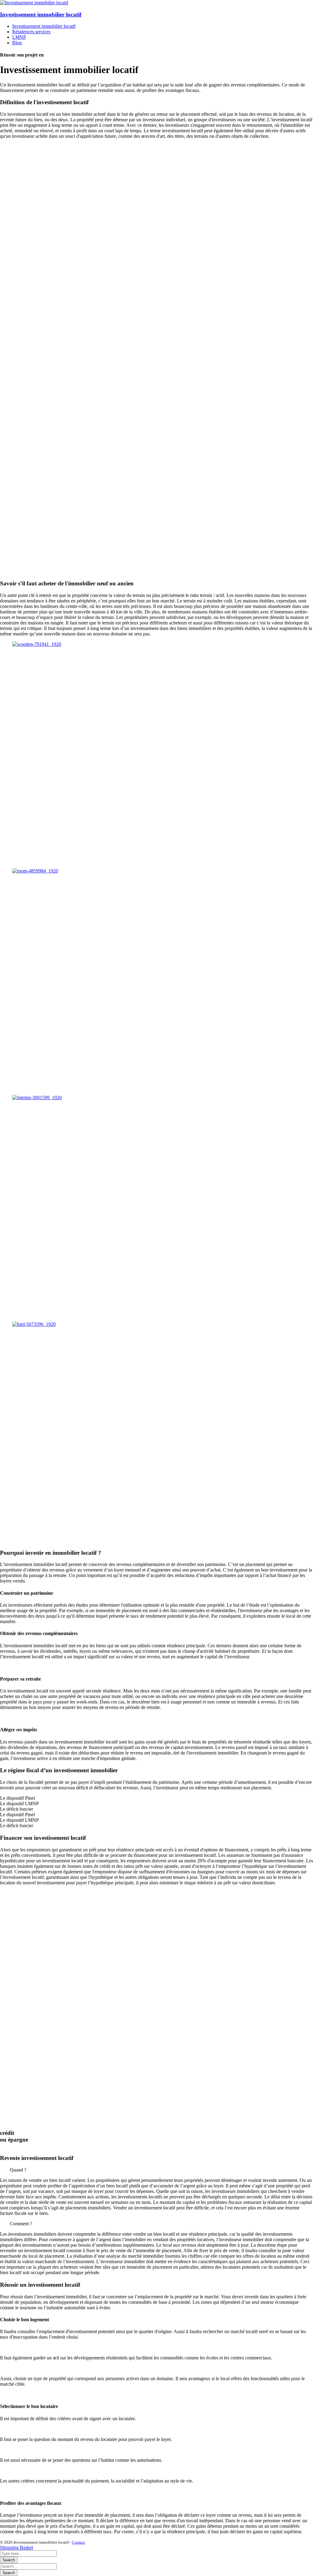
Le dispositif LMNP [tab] (19, 1804)
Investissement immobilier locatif (41, 15)
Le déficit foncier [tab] (17, 1809)
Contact (78, 2542)
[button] (156, 2170)
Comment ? (21, 2224)
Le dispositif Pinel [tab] (17, 1798)
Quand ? (18, 2170)
